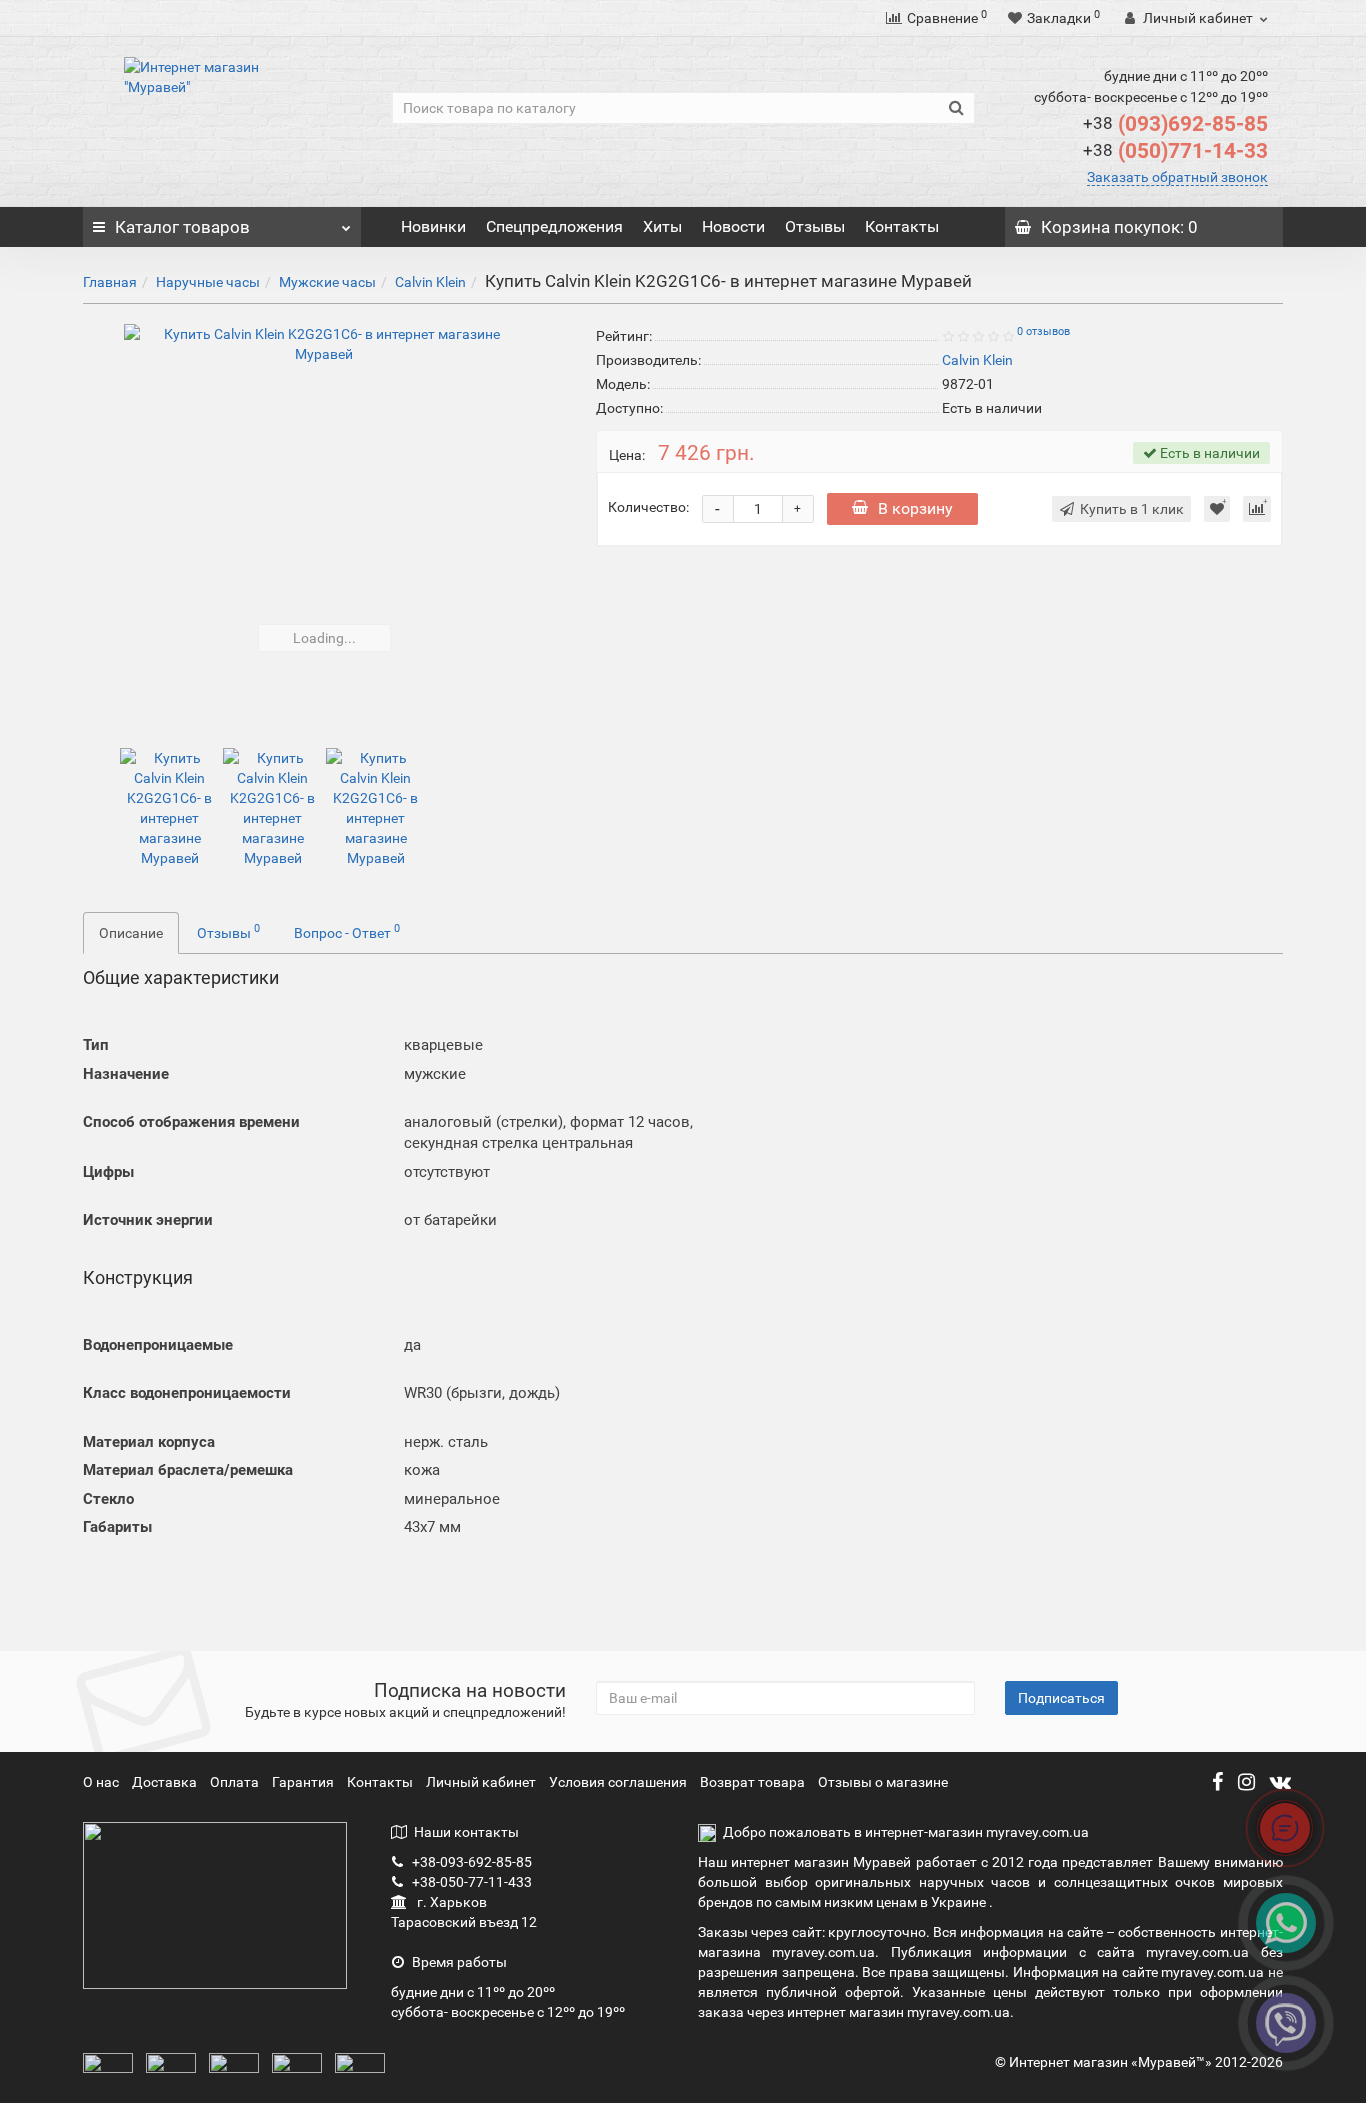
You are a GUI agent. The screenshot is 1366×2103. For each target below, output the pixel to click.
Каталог (182, 227)
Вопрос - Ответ (347, 931)
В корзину (915, 508)
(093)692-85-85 (1175, 124)
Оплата (236, 1782)
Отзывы (815, 226)
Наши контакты (466, 1832)
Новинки (433, 226)
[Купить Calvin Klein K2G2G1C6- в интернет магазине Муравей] (324, 524)
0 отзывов (1043, 331)
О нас (102, 1782)
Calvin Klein (430, 282)
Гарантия (304, 1782)
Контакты (902, 226)
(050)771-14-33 (1175, 151)
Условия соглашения (618, 1782)
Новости (733, 226)
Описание (131, 933)
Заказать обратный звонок (1177, 177)
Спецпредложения (554, 226)
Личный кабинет (482, 1782)
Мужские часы (327, 282)
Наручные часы (208, 282)
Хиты (662, 226)
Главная (110, 282)
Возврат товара (752, 1782)
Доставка (166, 1782)
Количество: (648, 507)
